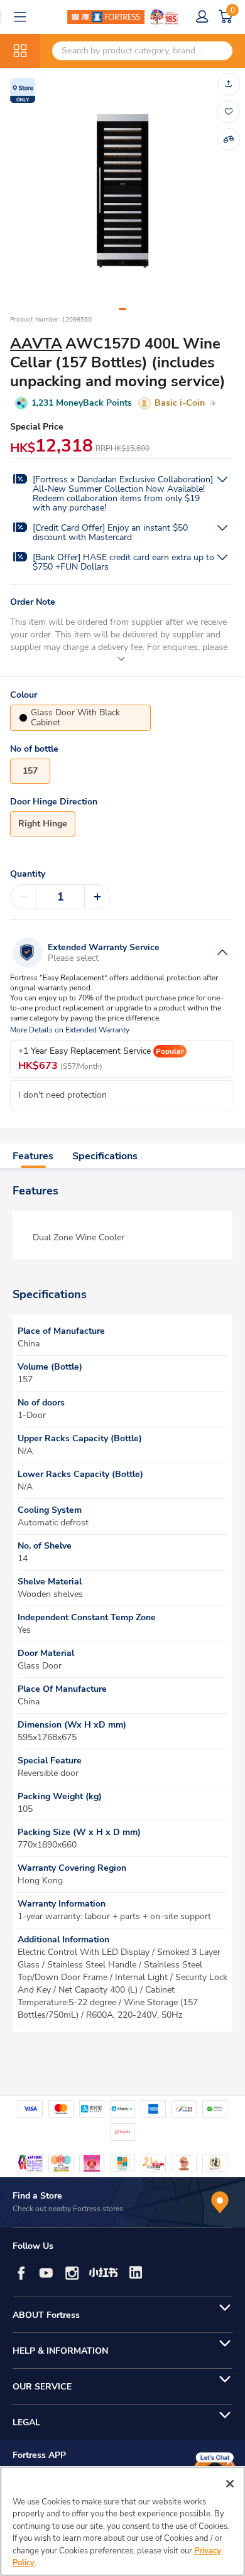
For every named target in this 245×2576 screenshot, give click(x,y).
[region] (122, 2521)
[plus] (97, 897)
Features (33, 1156)
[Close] (230, 2484)
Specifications (105, 1156)
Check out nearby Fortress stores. (69, 2209)
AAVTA (36, 344)
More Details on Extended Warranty (70, 1030)
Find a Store (37, 2196)
